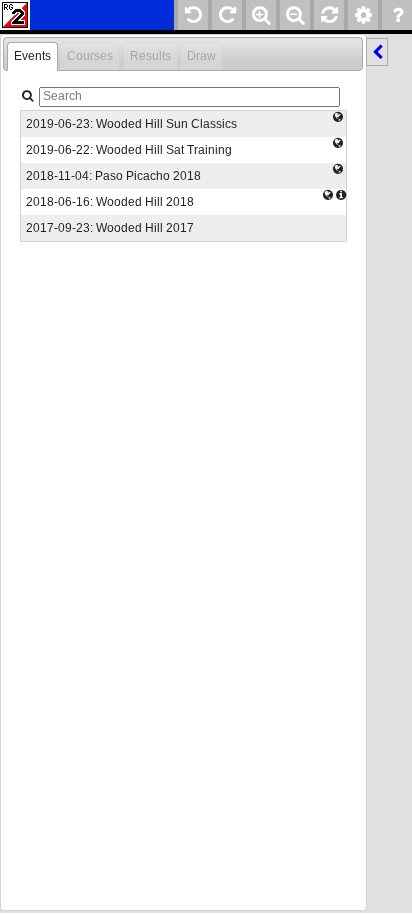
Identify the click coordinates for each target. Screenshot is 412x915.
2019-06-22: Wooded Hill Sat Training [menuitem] (129, 150)
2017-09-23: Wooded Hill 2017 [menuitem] (110, 228)
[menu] (183, 176)
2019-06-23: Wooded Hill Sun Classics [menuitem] (131, 124)
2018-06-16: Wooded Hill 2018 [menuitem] (110, 202)
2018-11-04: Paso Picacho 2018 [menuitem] (113, 176)
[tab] (32, 57)
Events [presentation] (32, 56)
